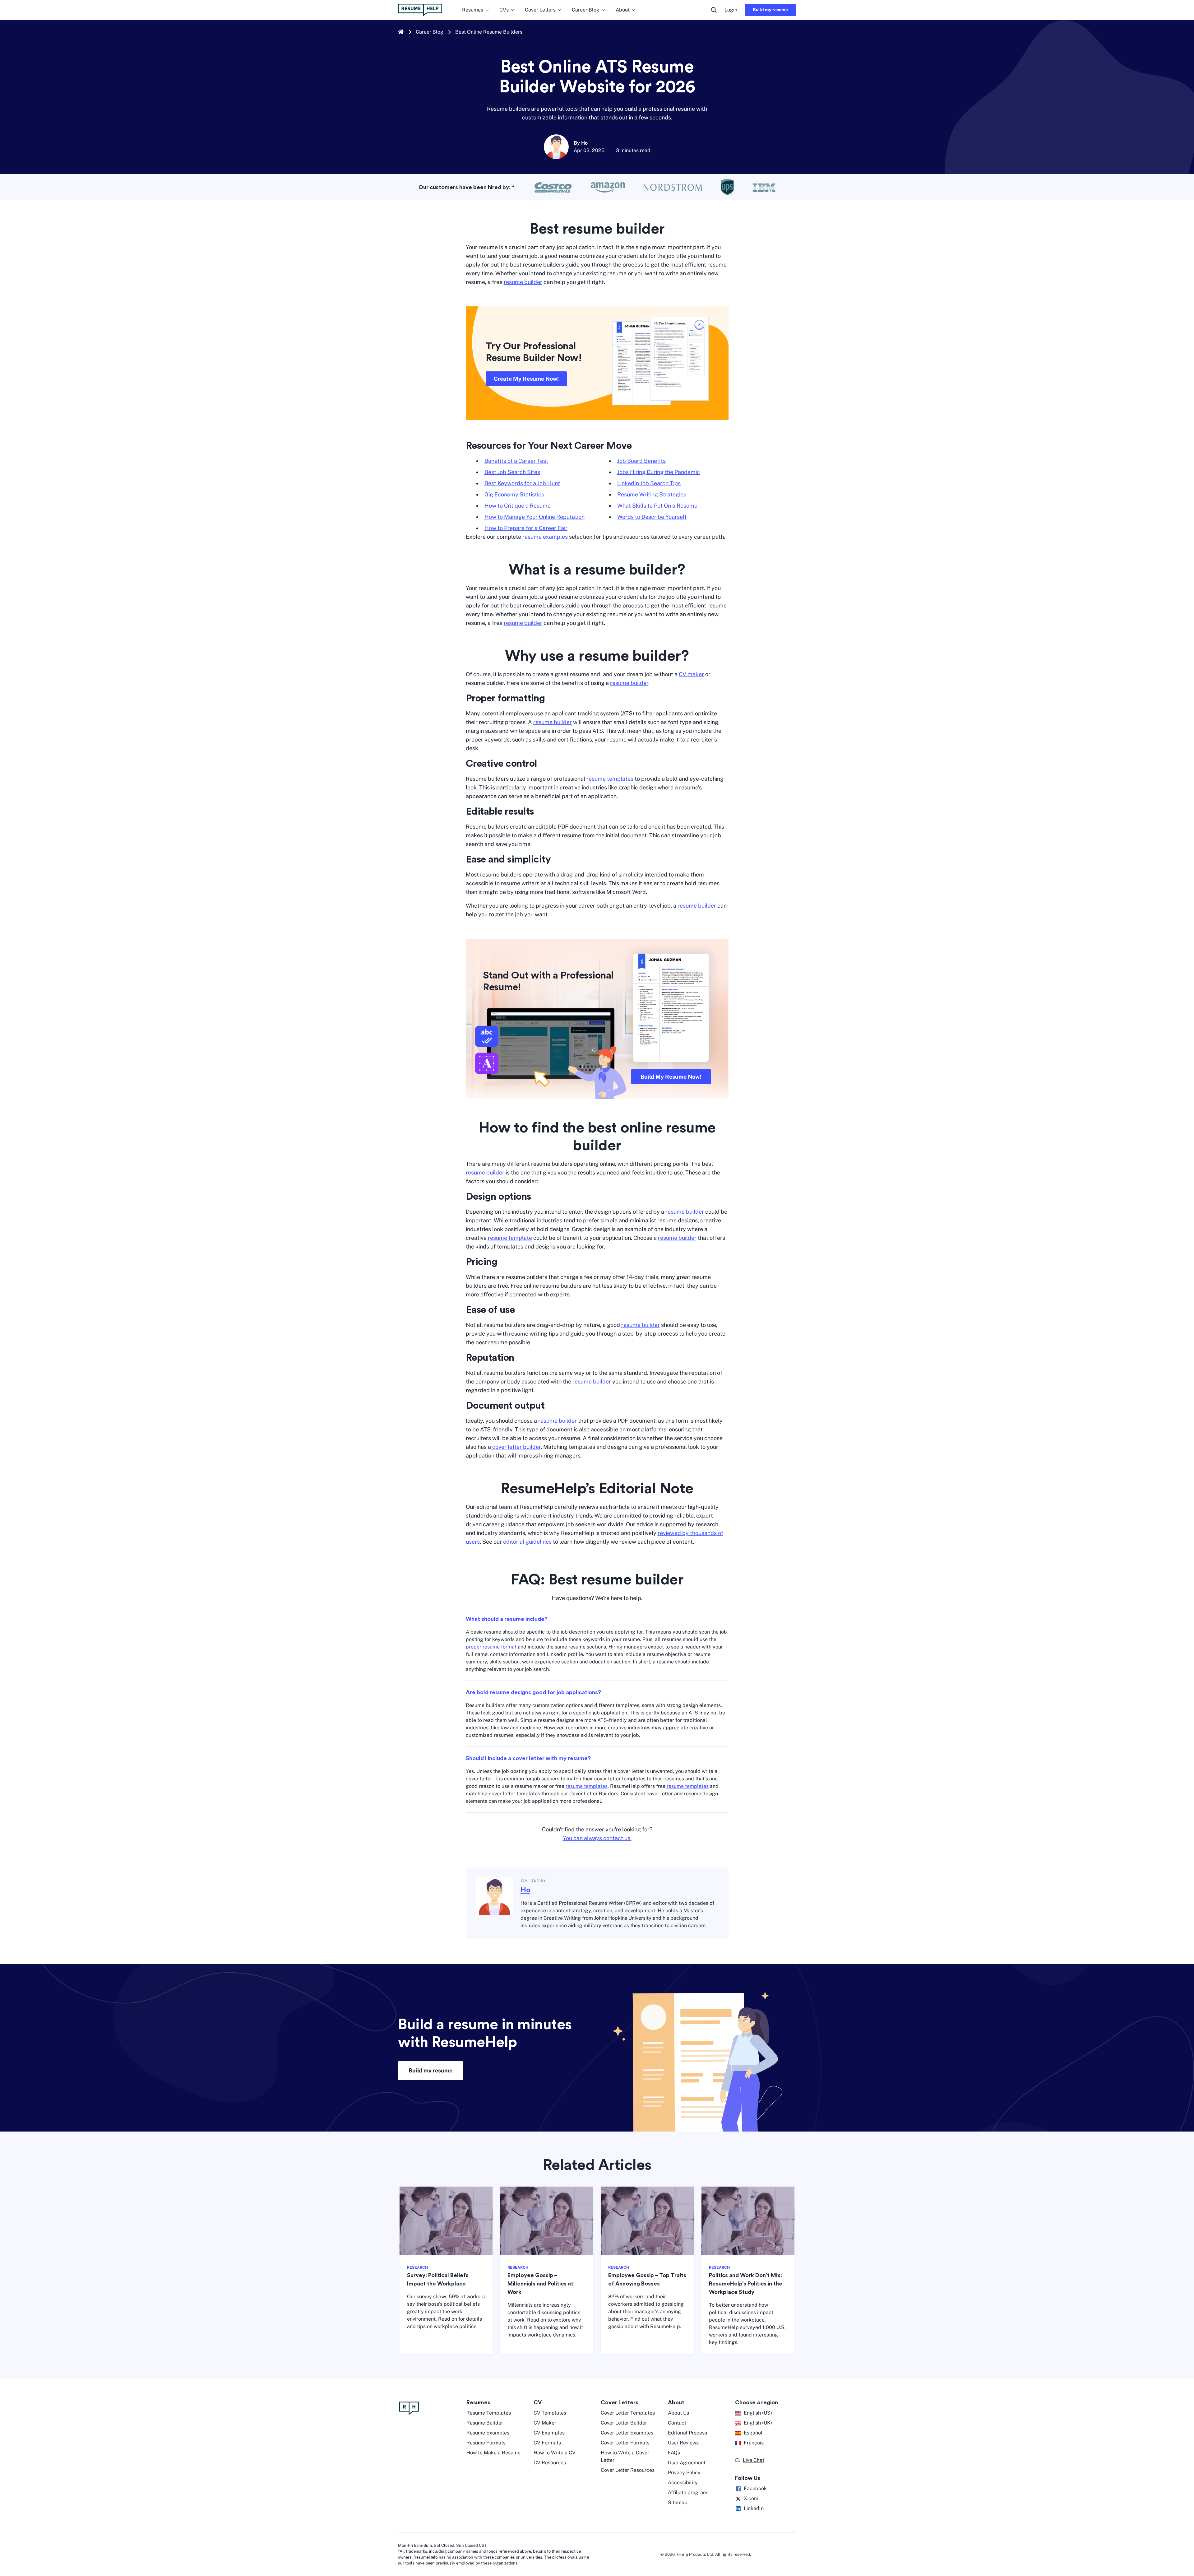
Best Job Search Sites (512, 472)
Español (753, 2433)
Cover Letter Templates (628, 2413)
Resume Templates (489, 2413)
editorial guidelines (527, 1542)
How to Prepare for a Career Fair (526, 528)
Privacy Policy (684, 2473)
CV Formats (547, 2443)
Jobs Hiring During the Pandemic (659, 472)
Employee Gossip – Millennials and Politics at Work (540, 2284)
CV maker (691, 674)
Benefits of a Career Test (516, 461)
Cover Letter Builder (624, 2423)
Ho (525, 1890)
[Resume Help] (429, 2408)
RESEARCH (417, 2267)
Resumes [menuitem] (473, 10)
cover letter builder (516, 1447)
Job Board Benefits (641, 461)
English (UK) (758, 2423)
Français (754, 2443)
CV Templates (550, 2413)
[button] (750, 2460)
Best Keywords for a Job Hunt (522, 483)
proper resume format (491, 1647)
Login (731, 10)
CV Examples (549, 2433)
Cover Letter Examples (627, 2433)
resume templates (610, 779)
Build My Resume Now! (671, 1077)
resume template (510, 1238)
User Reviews (683, 2443)
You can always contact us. (597, 1838)
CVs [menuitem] (504, 10)
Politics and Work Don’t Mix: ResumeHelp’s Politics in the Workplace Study (746, 2284)
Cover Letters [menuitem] (540, 10)
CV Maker (545, 2423)
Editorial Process (687, 2433)
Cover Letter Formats (625, 2443)
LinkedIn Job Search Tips (649, 483)
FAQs (674, 2453)
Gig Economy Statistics (514, 494)
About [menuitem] (623, 10)
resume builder (523, 282)
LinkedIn (754, 2508)
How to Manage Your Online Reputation (535, 517)
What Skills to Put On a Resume (657, 506)
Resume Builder (485, 2423)
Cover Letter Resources (628, 2470)
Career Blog (430, 32)
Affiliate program (688, 2492)
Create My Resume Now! (526, 379)
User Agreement (687, 2463)
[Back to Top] (1178, 2545)
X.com (751, 2498)
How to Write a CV (555, 2453)
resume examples (545, 537)
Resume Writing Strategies (652, 494)
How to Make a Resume (493, 2453)
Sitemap (678, 2502)
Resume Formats (486, 2443)
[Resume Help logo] (420, 10)
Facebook (755, 2488)
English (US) (758, 2413)
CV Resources (550, 2463)
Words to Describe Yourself (652, 517)
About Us (678, 2413)
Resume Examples (488, 2433)
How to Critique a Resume (518, 506)
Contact (677, 2423)
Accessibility (683, 2483)
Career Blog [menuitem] (586, 10)
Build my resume (770, 10)
